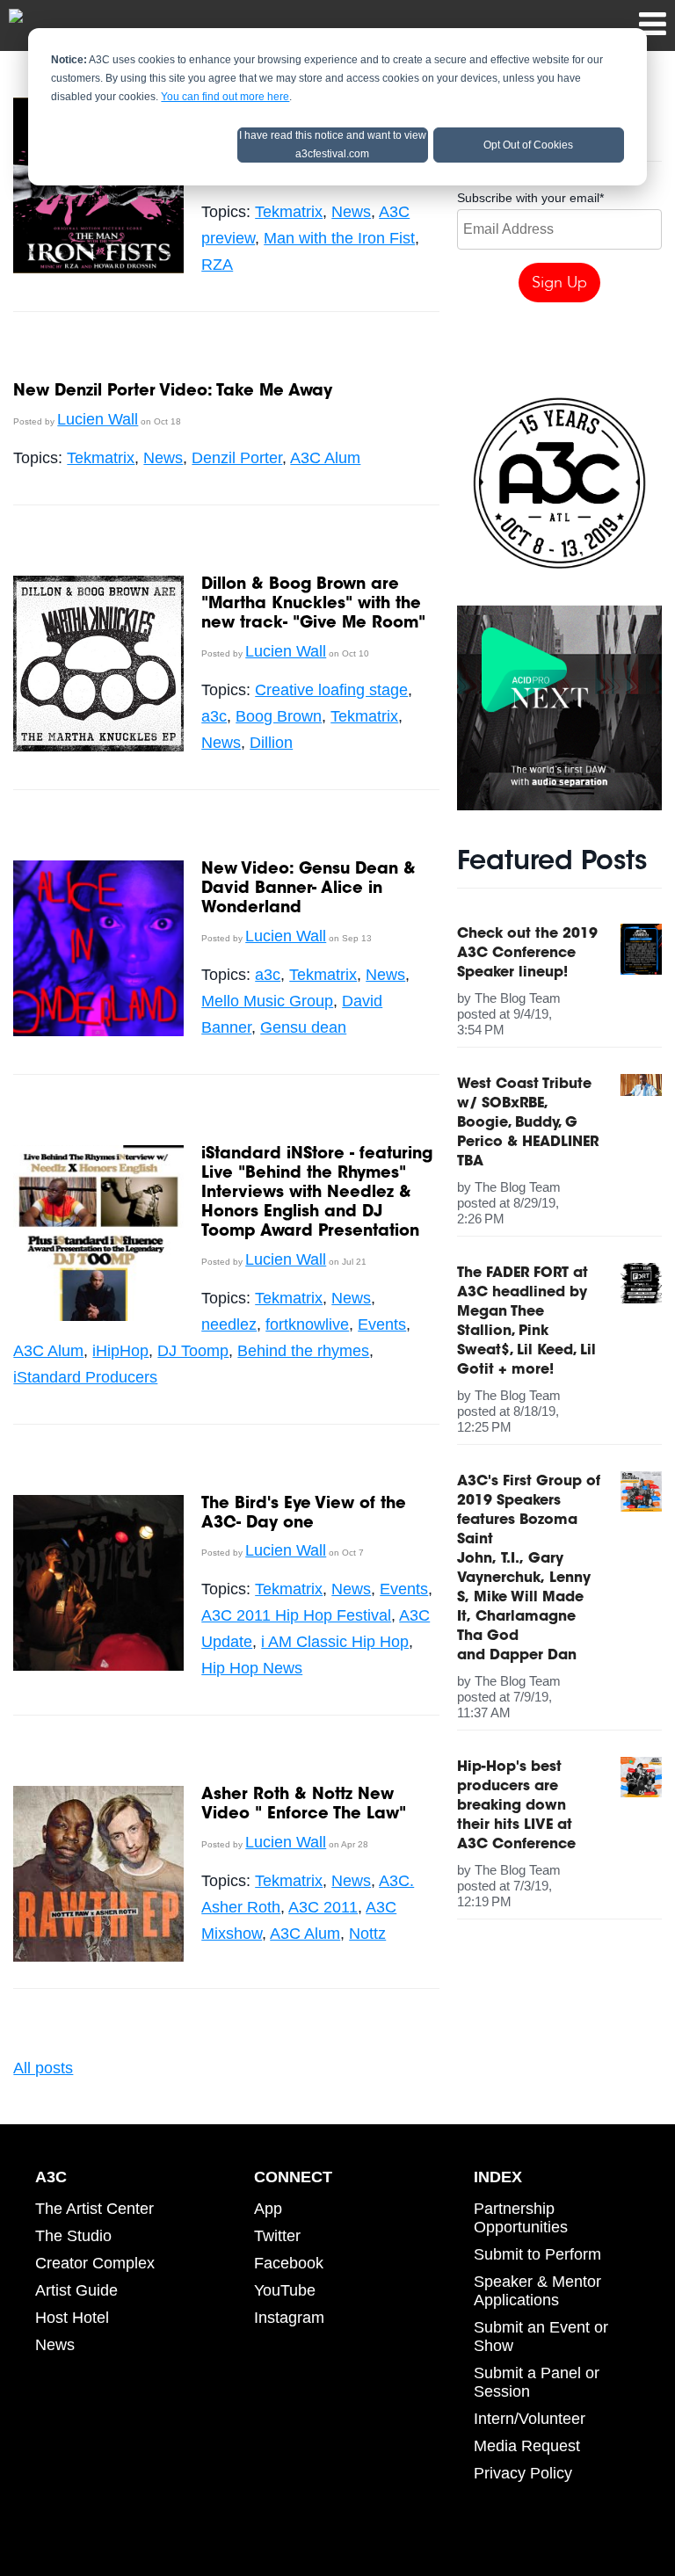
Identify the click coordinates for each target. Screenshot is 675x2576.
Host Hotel (72, 2318)
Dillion (271, 743)
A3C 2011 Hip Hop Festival (296, 1615)
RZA (217, 265)
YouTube (285, 2290)
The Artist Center (94, 2209)
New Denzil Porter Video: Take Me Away (173, 392)
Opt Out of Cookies (528, 145)
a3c (214, 716)
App (268, 2209)
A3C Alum (325, 458)
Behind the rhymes (303, 1351)
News (351, 212)
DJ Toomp (193, 1351)
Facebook (289, 2263)
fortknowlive (307, 1324)
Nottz (367, 1934)
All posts (43, 2068)
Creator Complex (95, 2263)
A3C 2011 (323, 1907)
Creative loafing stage (331, 690)
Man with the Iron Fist (339, 238)
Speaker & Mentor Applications (537, 2291)
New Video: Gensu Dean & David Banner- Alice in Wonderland (308, 889)
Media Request (527, 2446)
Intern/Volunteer (530, 2419)
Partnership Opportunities (521, 2218)
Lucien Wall (98, 419)
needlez (229, 1324)
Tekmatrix (289, 212)
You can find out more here (225, 97)
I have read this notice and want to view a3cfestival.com (333, 145)
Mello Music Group (267, 1001)
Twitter (277, 2236)
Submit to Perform (537, 2254)
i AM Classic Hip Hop (335, 1642)
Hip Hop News (252, 1668)
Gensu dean (303, 1027)
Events (382, 1324)
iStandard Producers (85, 1377)
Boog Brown (279, 716)
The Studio (73, 2236)
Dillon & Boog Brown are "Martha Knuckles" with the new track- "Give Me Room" (313, 605)
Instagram (289, 2318)
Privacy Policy (523, 2473)
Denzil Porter (237, 458)
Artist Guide (76, 2290)
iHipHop (120, 1351)
